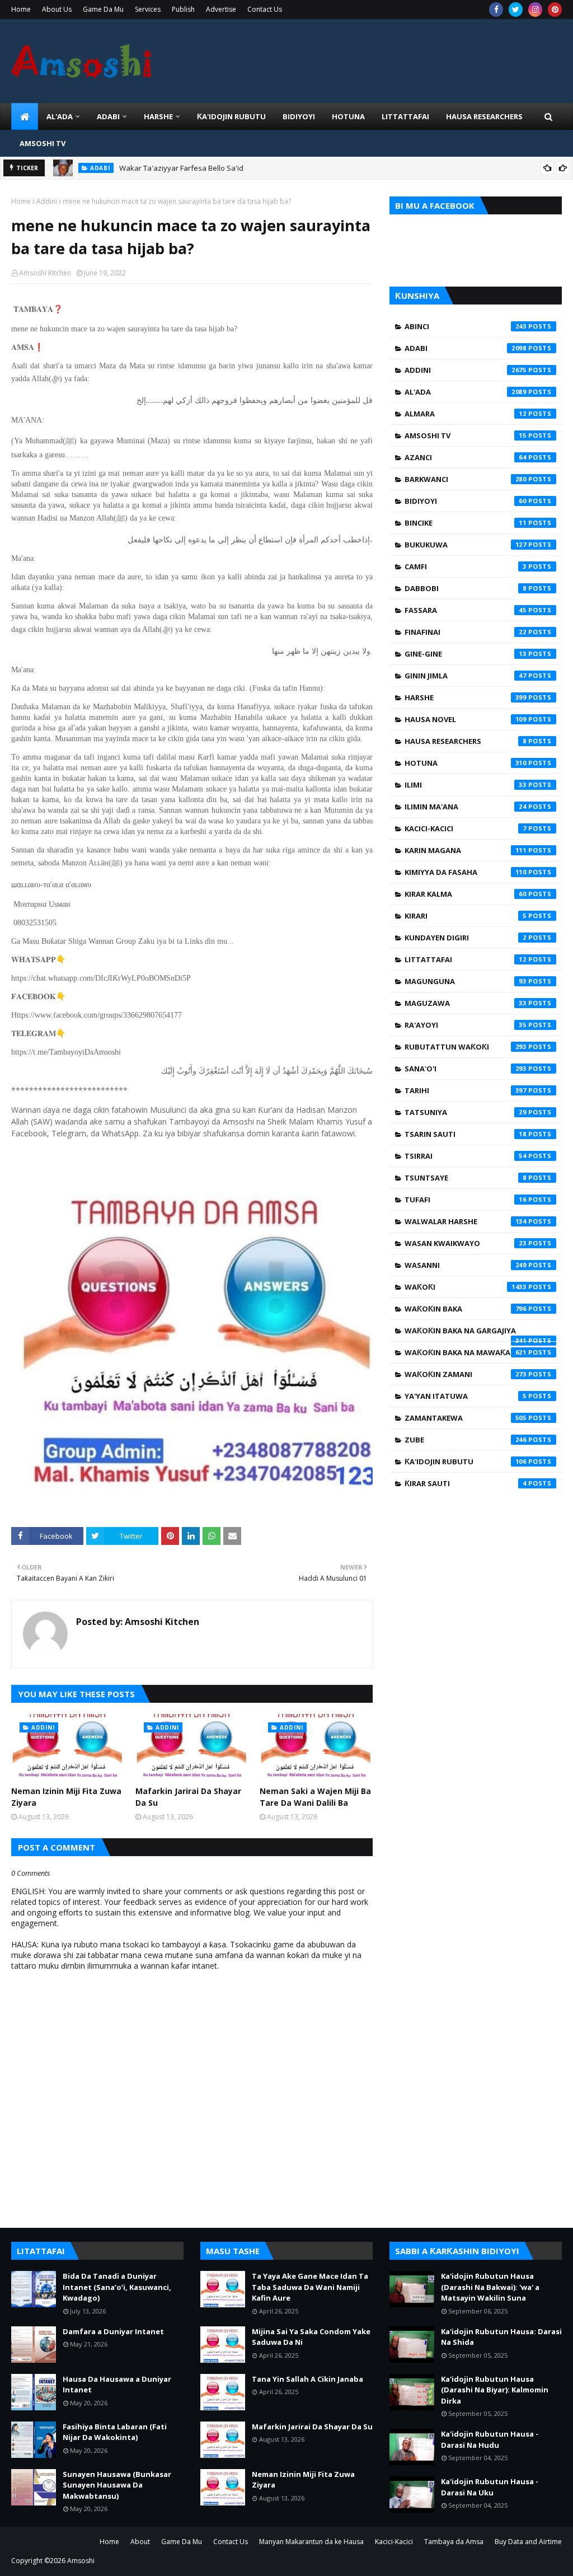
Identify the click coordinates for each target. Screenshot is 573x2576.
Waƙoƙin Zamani (466, 1374)
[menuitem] (25, 116)
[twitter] (516, 10)
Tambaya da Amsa (454, 2542)
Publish (183, 9)
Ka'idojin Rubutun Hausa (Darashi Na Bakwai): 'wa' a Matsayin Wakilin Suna (490, 2287)
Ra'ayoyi (466, 1025)
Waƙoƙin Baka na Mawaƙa (466, 1352)
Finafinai (466, 632)
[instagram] (535, 10)
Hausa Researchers (466, 741)
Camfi (466, 566)
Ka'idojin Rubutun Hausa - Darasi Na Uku (490, 2487)
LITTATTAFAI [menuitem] (405, 116)
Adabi (466, 348)
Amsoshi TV (466, 435)
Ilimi (466, 785)
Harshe (466, 697)
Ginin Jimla (466, 676)
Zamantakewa (466, 1418)
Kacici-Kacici (466, 828)
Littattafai (466, 959)
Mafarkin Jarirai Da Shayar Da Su (188, 1797)
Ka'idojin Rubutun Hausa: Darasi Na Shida (501, 2337)
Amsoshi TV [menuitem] (43, 143)
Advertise (221, 9)
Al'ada (466, 392)
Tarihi (466, 1090)
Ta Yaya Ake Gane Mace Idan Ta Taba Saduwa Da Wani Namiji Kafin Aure (310, 2287)
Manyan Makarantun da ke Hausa (311, 2542)
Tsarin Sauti (466, 1134)
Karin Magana (466, 850)
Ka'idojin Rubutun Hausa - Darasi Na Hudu (490, 2439)
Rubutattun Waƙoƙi (466, 1047)
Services (148, 9)
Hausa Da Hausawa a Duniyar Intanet (117, 2385)
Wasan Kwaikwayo (466, 1243)
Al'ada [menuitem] (60, 116)
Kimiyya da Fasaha (466, 872)
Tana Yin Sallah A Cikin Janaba (307, 2379)
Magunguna (466, 981)
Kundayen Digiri (466, 938)
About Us (57, 9)
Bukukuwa (466, 545)
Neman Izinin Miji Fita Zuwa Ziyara (66, 1797)
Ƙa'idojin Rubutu (466, 1462)
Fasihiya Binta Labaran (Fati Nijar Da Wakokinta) (115, 2432)
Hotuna (466, 763)
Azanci (466, 457)
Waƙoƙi (466, 1287)
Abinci (466, 326)
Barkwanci (466, 479)
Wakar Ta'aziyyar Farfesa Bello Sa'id (181, 168)
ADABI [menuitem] (108, 116)
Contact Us (265, 9)
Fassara (466, 610)
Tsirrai (466, 1156)
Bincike (466, 523)
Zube (466, 1440)
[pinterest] (555, 10)
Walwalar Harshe (466, 1221)
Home (21, 9)
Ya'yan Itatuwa (466, 1396)
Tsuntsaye (466, 1178)
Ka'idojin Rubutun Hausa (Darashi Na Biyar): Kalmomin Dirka (495, 2390)
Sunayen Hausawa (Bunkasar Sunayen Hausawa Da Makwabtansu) (117, 2485)
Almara (466, 414)
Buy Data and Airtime (528, 2542)
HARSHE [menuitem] (158, 116)
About (140, 2542)
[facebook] (496, 10)
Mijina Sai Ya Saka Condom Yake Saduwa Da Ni (311, 2337)
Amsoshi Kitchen (45, 273)
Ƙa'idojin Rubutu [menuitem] (231, 116)
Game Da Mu (103, 9)
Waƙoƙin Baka (466, 1309)
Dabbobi (466, 588)
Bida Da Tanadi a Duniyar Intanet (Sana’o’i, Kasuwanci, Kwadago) (117, 2287)
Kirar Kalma (466, 894)
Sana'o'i (466, 1069)
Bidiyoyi (466, 501)
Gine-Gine (466, 654)
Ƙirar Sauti (466, 1483)
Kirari (466, 916)
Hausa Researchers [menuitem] (484, 116)
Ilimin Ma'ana (466, 807)
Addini (47, 201)
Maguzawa (466, 1003)
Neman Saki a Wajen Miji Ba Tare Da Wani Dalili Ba (315, 1797)
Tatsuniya (466, 1112)
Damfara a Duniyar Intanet (113, 2331)
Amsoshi (81, 2561)
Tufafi (466, 1200)
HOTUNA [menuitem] (348, 116)
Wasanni (466, 1265)
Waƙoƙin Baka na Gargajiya (466, 1333)
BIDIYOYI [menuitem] (299, 116)
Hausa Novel (466, 719)
